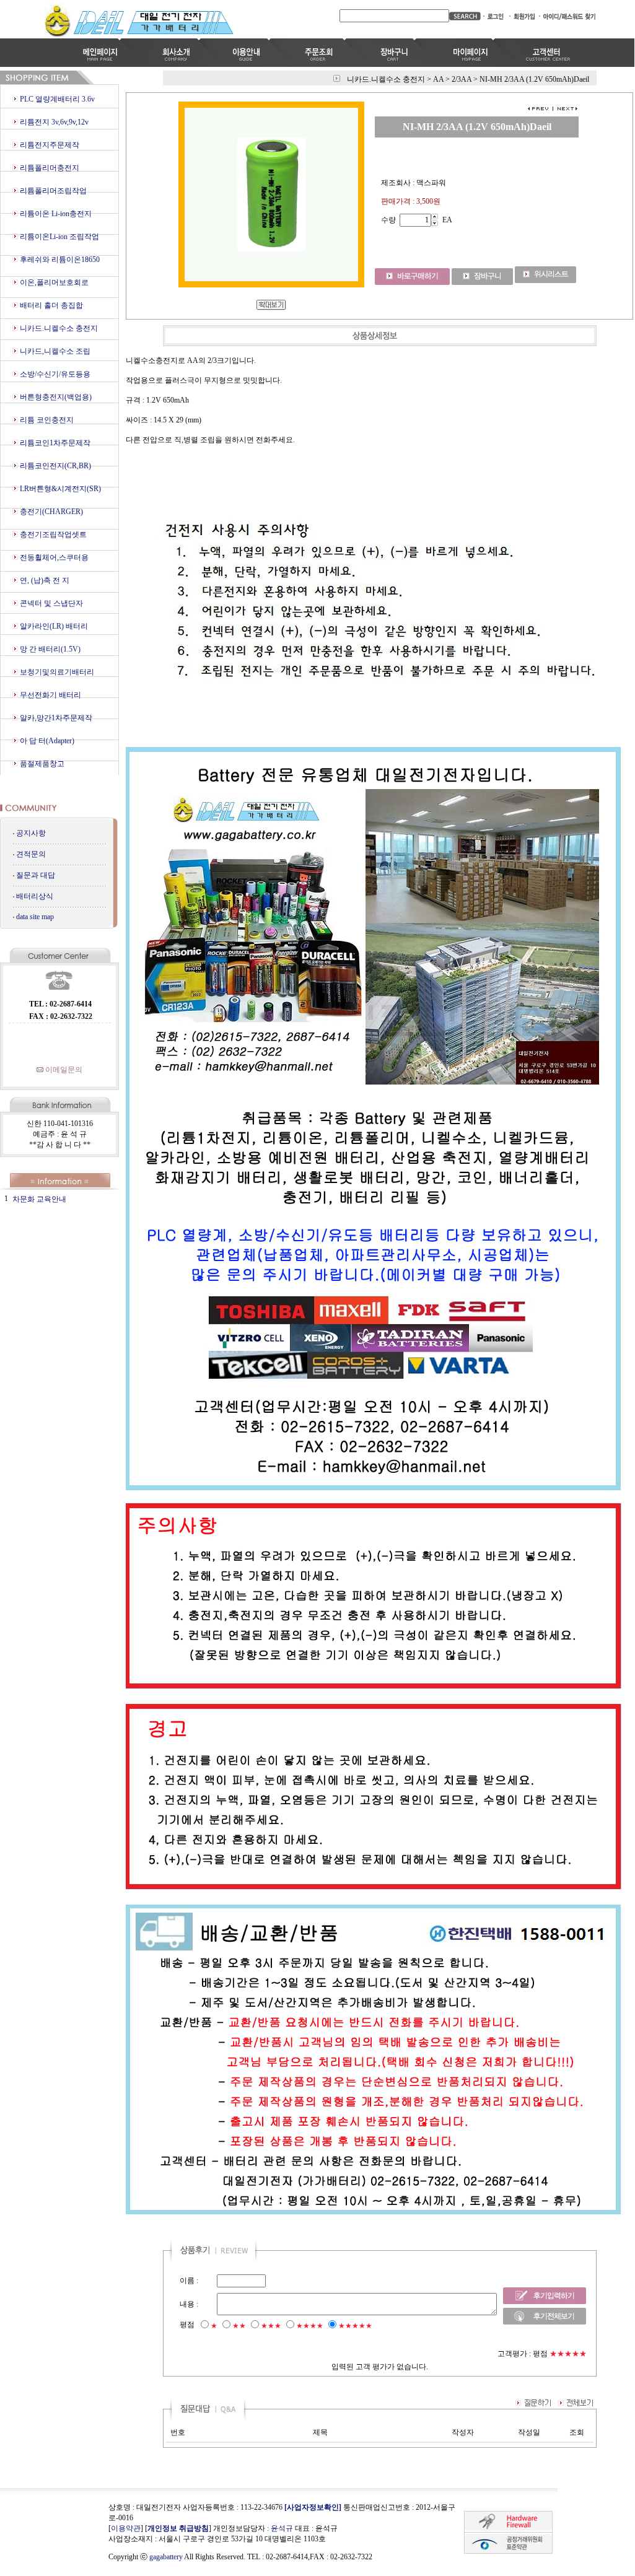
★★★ (271, 2326)
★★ (239, 2326)
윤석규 (282, 2528)
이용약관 (126, 2528)
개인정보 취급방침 (178, 2528)
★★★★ (310, 2326)
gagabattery (166, 2557)
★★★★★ (355, 2326)
